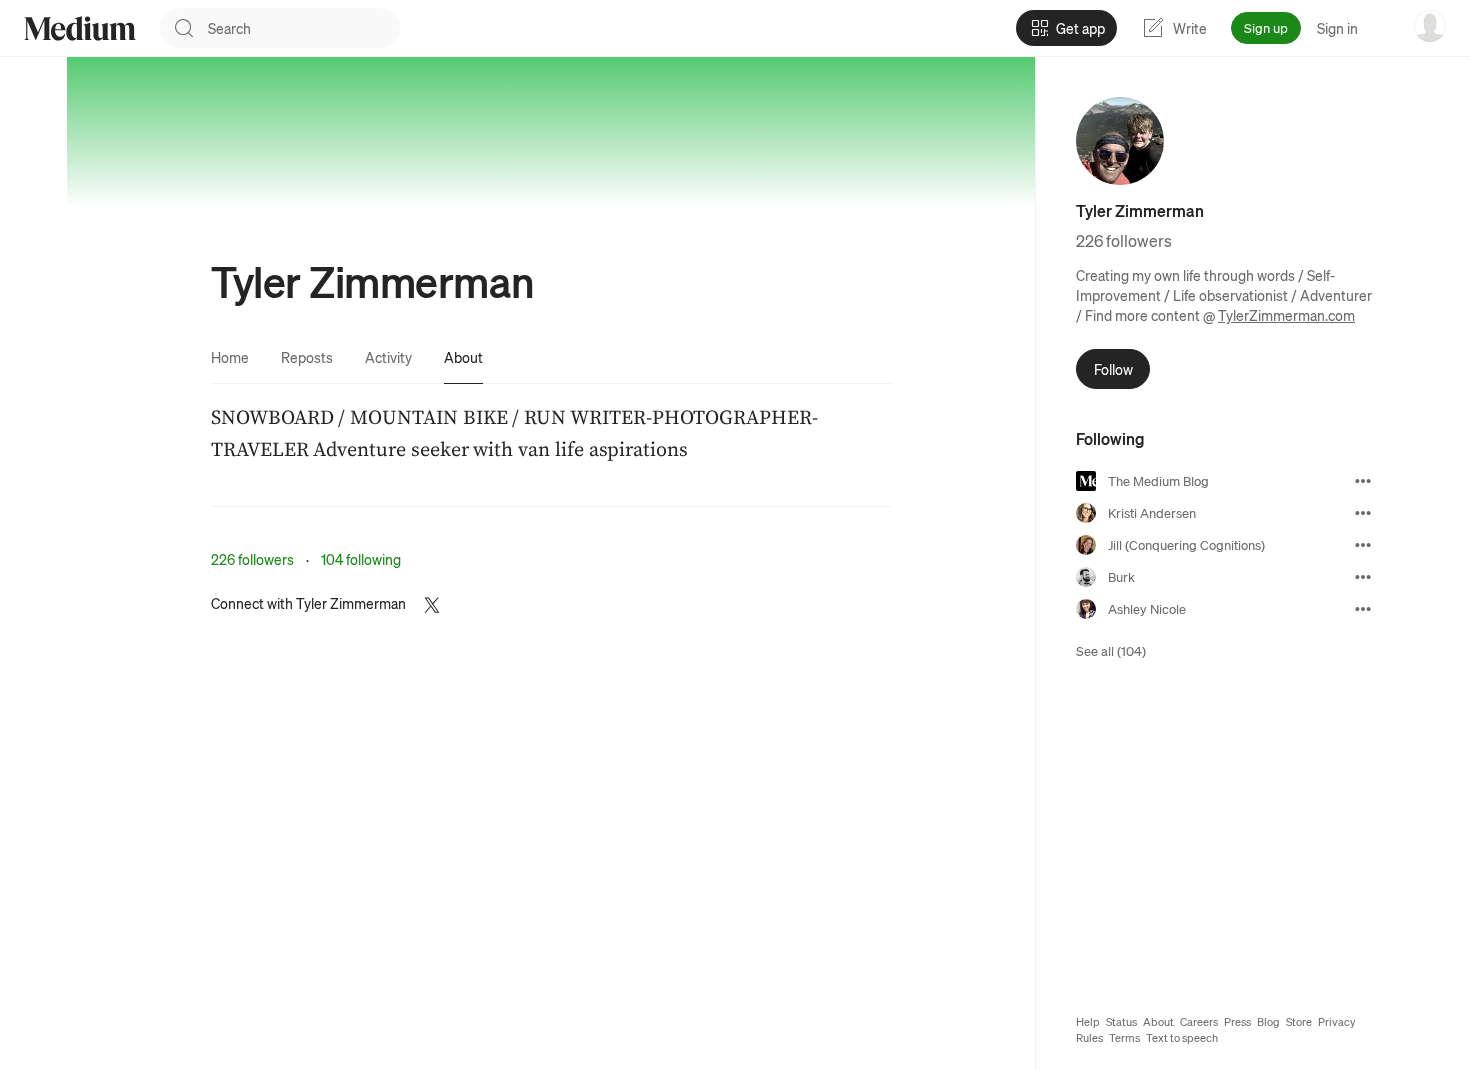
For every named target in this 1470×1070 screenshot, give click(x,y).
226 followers (252, 559)
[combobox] (304, 28)
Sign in (1337, 28)
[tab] (230, 357)
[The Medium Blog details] (1363, 481)
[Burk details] (1363, 577)
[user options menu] (1430, 26)
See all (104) (1111, 650)
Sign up (1266, 27)
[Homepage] (80, 28)
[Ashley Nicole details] (1363, 609)
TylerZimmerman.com (1286, 315)
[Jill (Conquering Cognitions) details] (1363, 545)
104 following (361, 559)
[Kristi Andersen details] (1363, 513)
